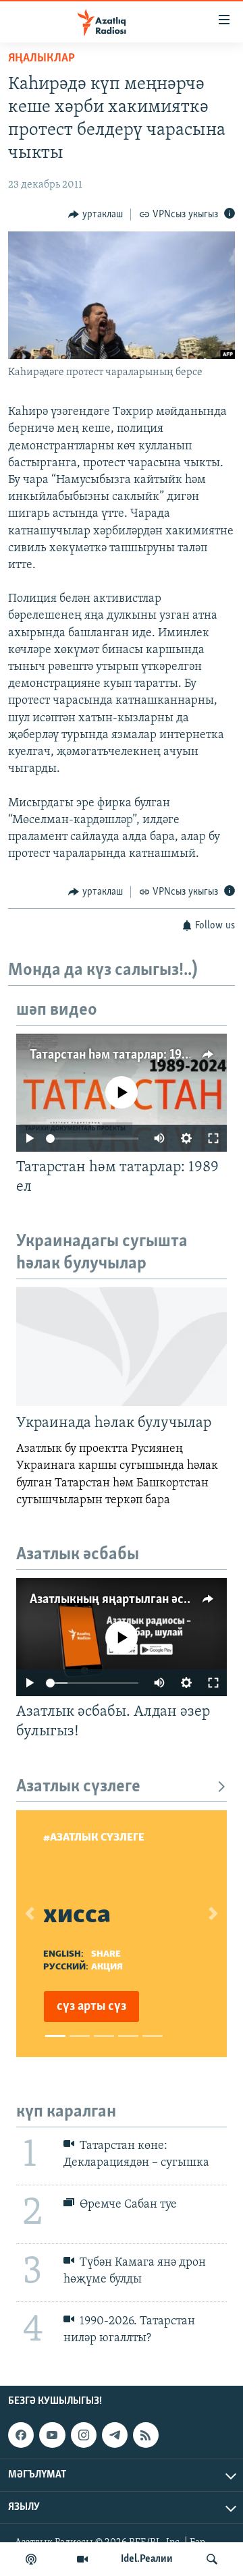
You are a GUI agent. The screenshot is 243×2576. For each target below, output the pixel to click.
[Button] (96, 215)
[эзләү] (212, 2559)
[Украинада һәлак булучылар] (122, 1347)
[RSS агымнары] (146, 2435)
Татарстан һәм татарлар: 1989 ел (120, 1055)
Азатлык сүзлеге (78, 1787)
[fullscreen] (213, 1138)
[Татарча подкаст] (31, 2559)
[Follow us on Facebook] (21, 2435)
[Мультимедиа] (82, 2559)
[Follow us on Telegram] (115, 2435)
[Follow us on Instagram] (84, 2435)
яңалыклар (42, 59)
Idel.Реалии (147, 2559)
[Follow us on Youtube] (52, 2435)
